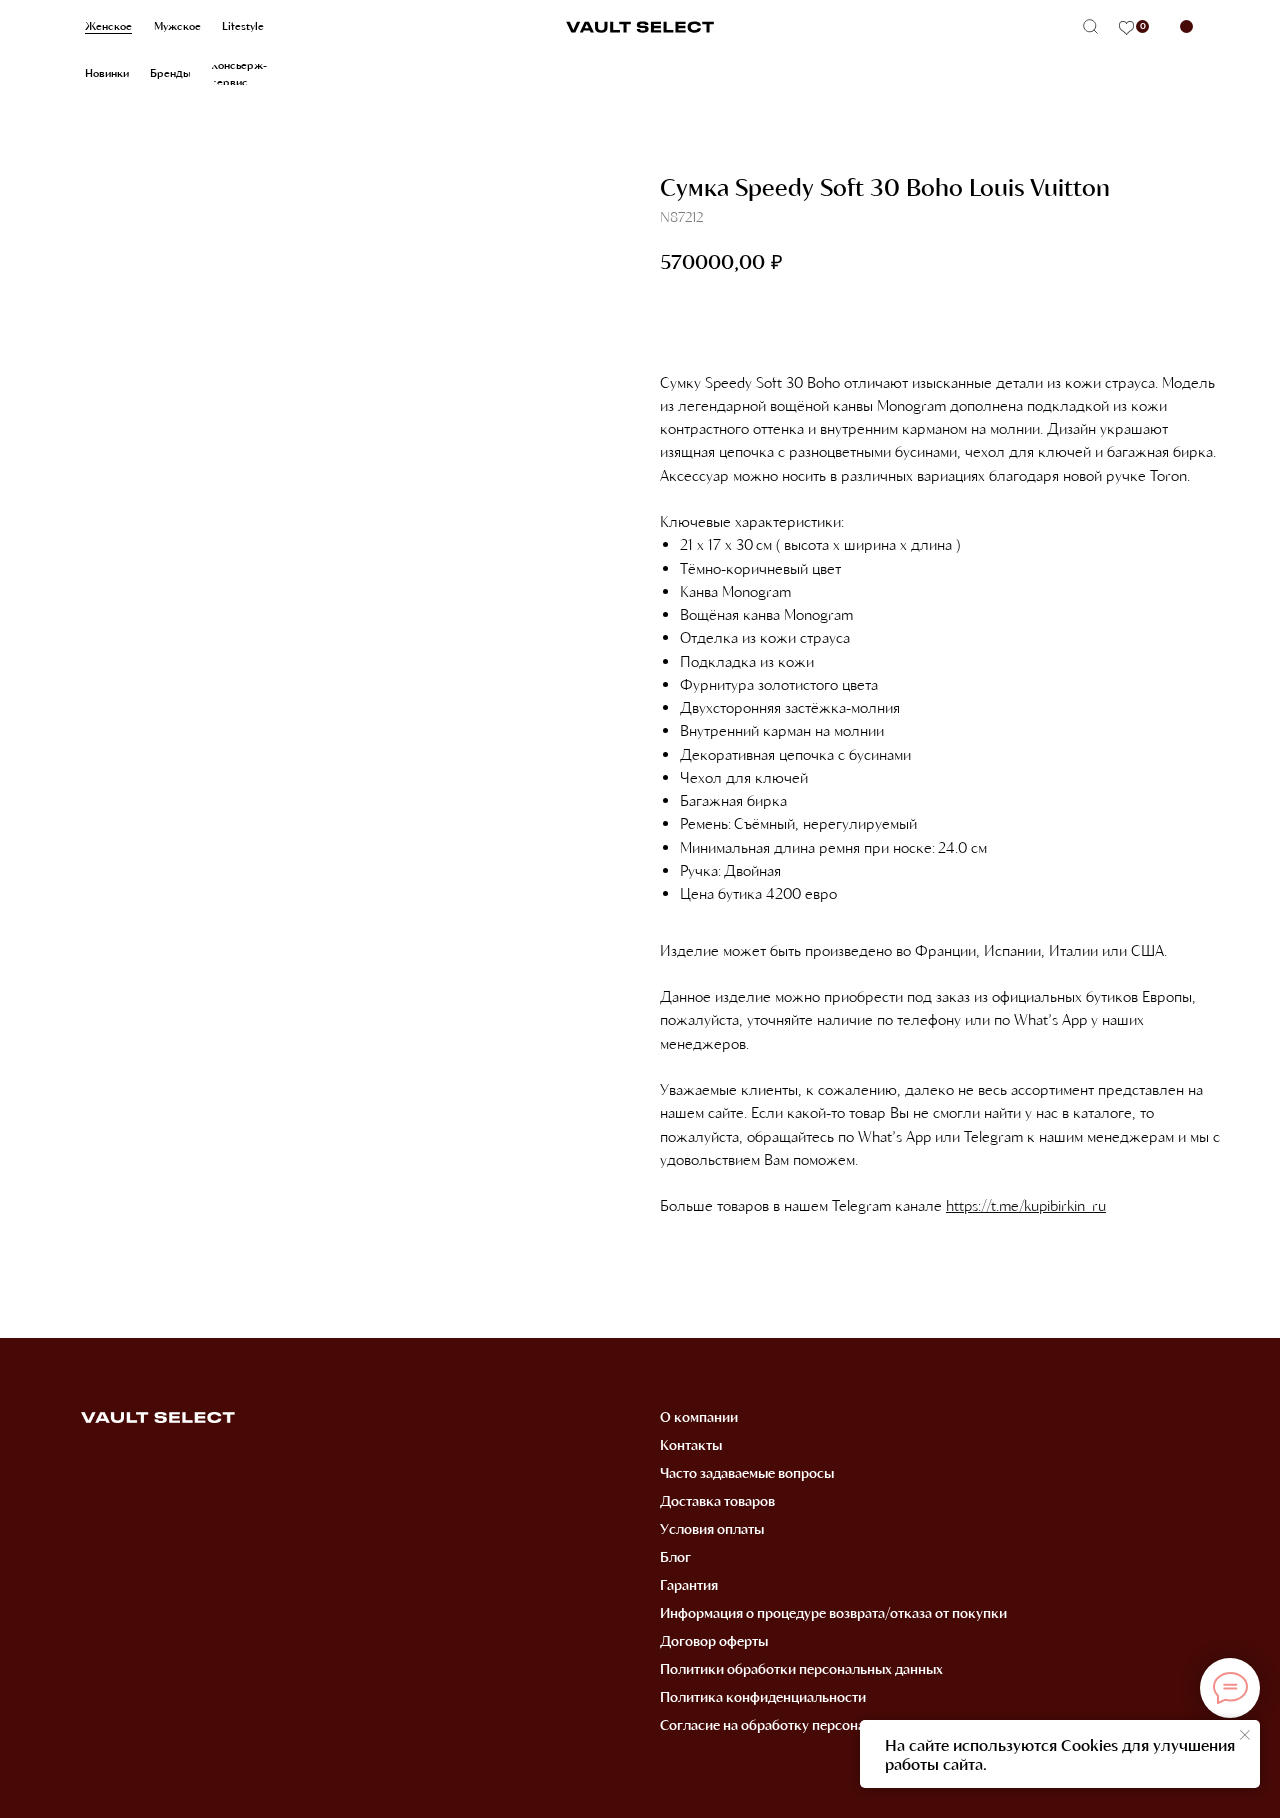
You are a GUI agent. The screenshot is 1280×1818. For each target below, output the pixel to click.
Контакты (691, 1444)
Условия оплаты (712, 1528)
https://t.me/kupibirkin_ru (1026, 1205)
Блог (675, 1556)
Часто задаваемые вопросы (747, 1472)
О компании (699, 1416)
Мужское (177, 26)
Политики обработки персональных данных (801, 1668)
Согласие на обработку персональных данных (808, 1724)
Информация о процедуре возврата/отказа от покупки (833, 1612)
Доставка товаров (717, 1500)
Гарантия (689, 1584)
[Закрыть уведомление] (1245, 1735)
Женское (108, 26)
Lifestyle (243, 26)
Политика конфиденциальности (763, 1696)
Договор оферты (714, 1640)
